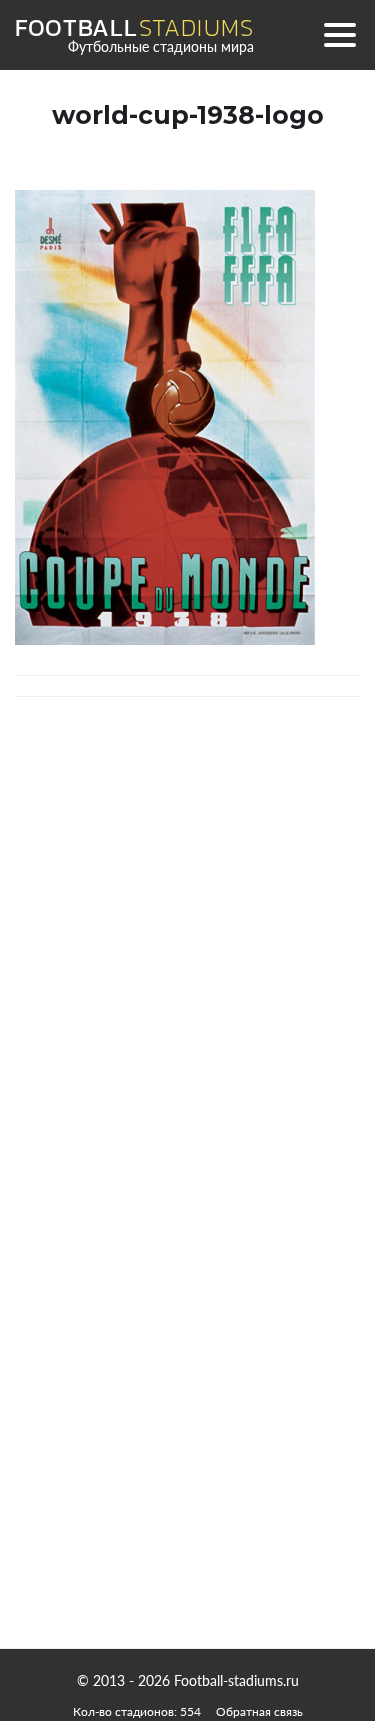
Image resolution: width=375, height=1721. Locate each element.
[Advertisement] (188, 1438)
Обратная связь (259, 1711)
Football (134, 28)
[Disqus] (187, 996)
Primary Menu (340, 35)
